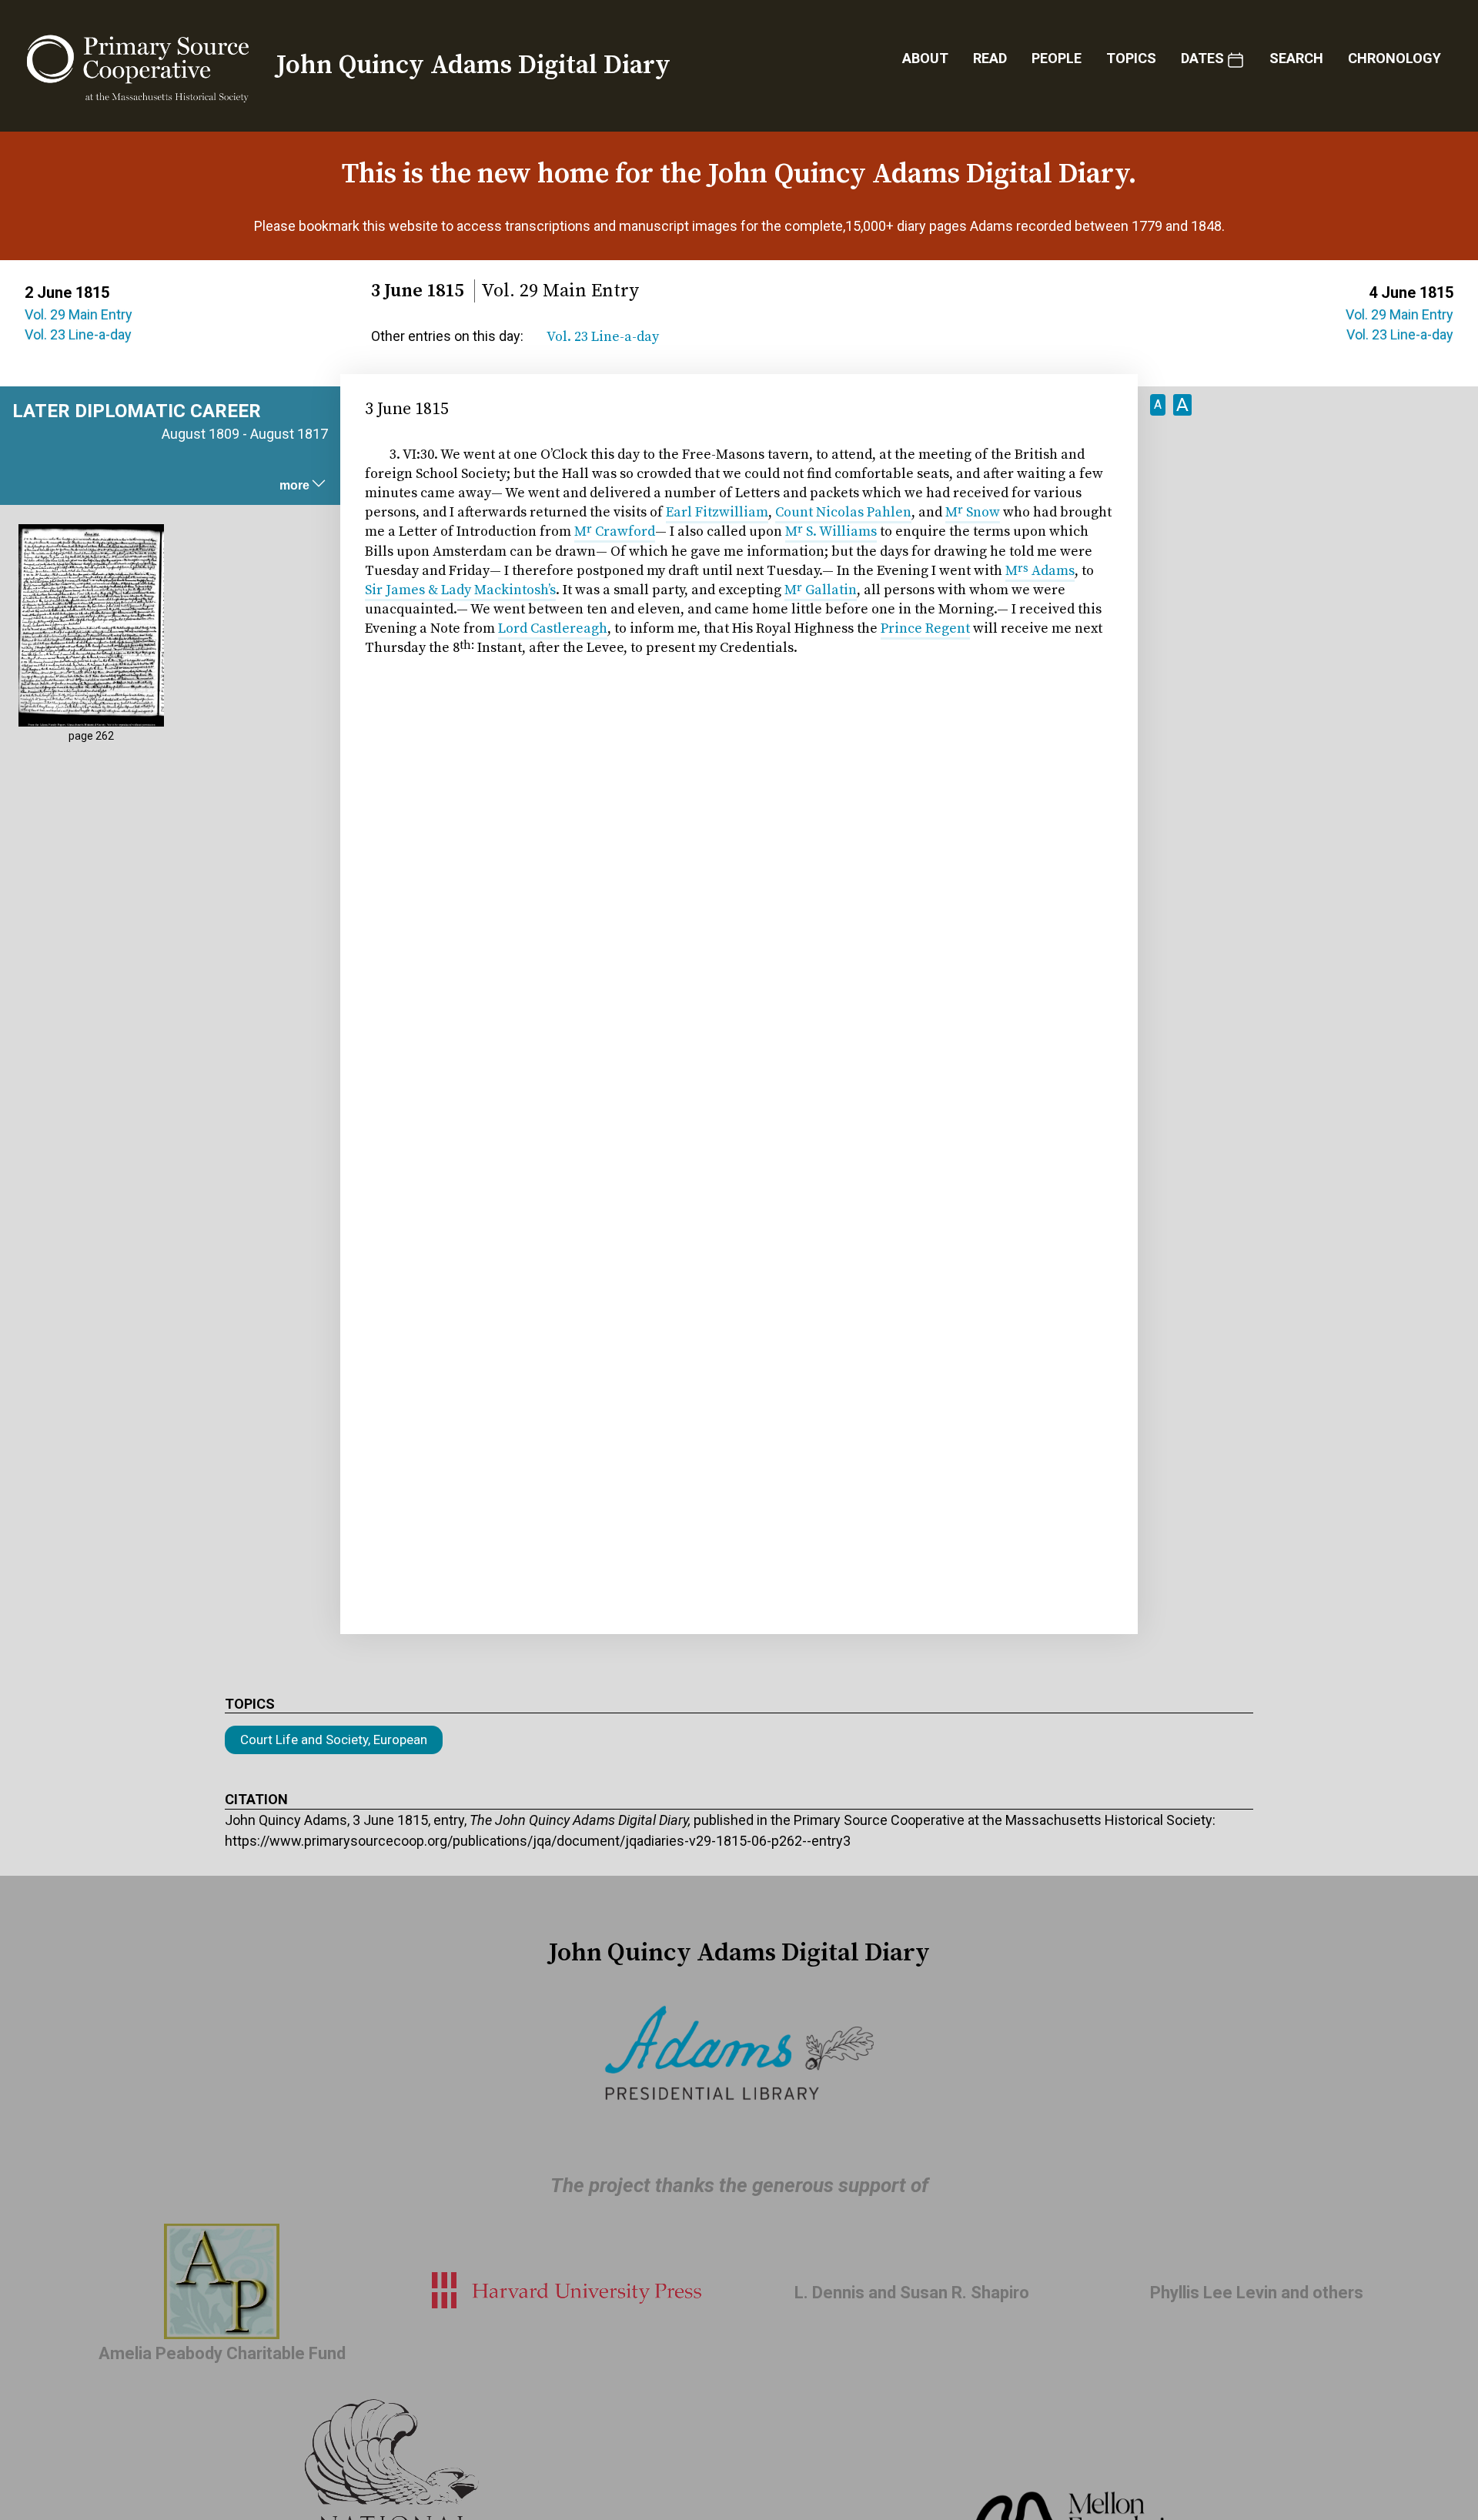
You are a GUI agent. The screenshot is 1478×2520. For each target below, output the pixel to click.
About (925, 58)
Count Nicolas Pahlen (843, 512)
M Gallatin (821, 590)
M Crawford (615, 531)
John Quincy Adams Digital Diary (473, 65)
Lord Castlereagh (553, 628)
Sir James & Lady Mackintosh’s (460, 590)
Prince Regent (925, 628)
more (294, 485)
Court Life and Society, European (334, 1740)
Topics (1131, 58)
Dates (1202, 58)
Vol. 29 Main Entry (79, 314)
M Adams (1040, 571)
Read (990, 58)
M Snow (973, 512)
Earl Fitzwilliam (717, 512)
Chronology (1394, 58)
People (1057, 58)
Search (1296, 58)
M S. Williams (831, 531)
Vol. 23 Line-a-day (78, 334)
